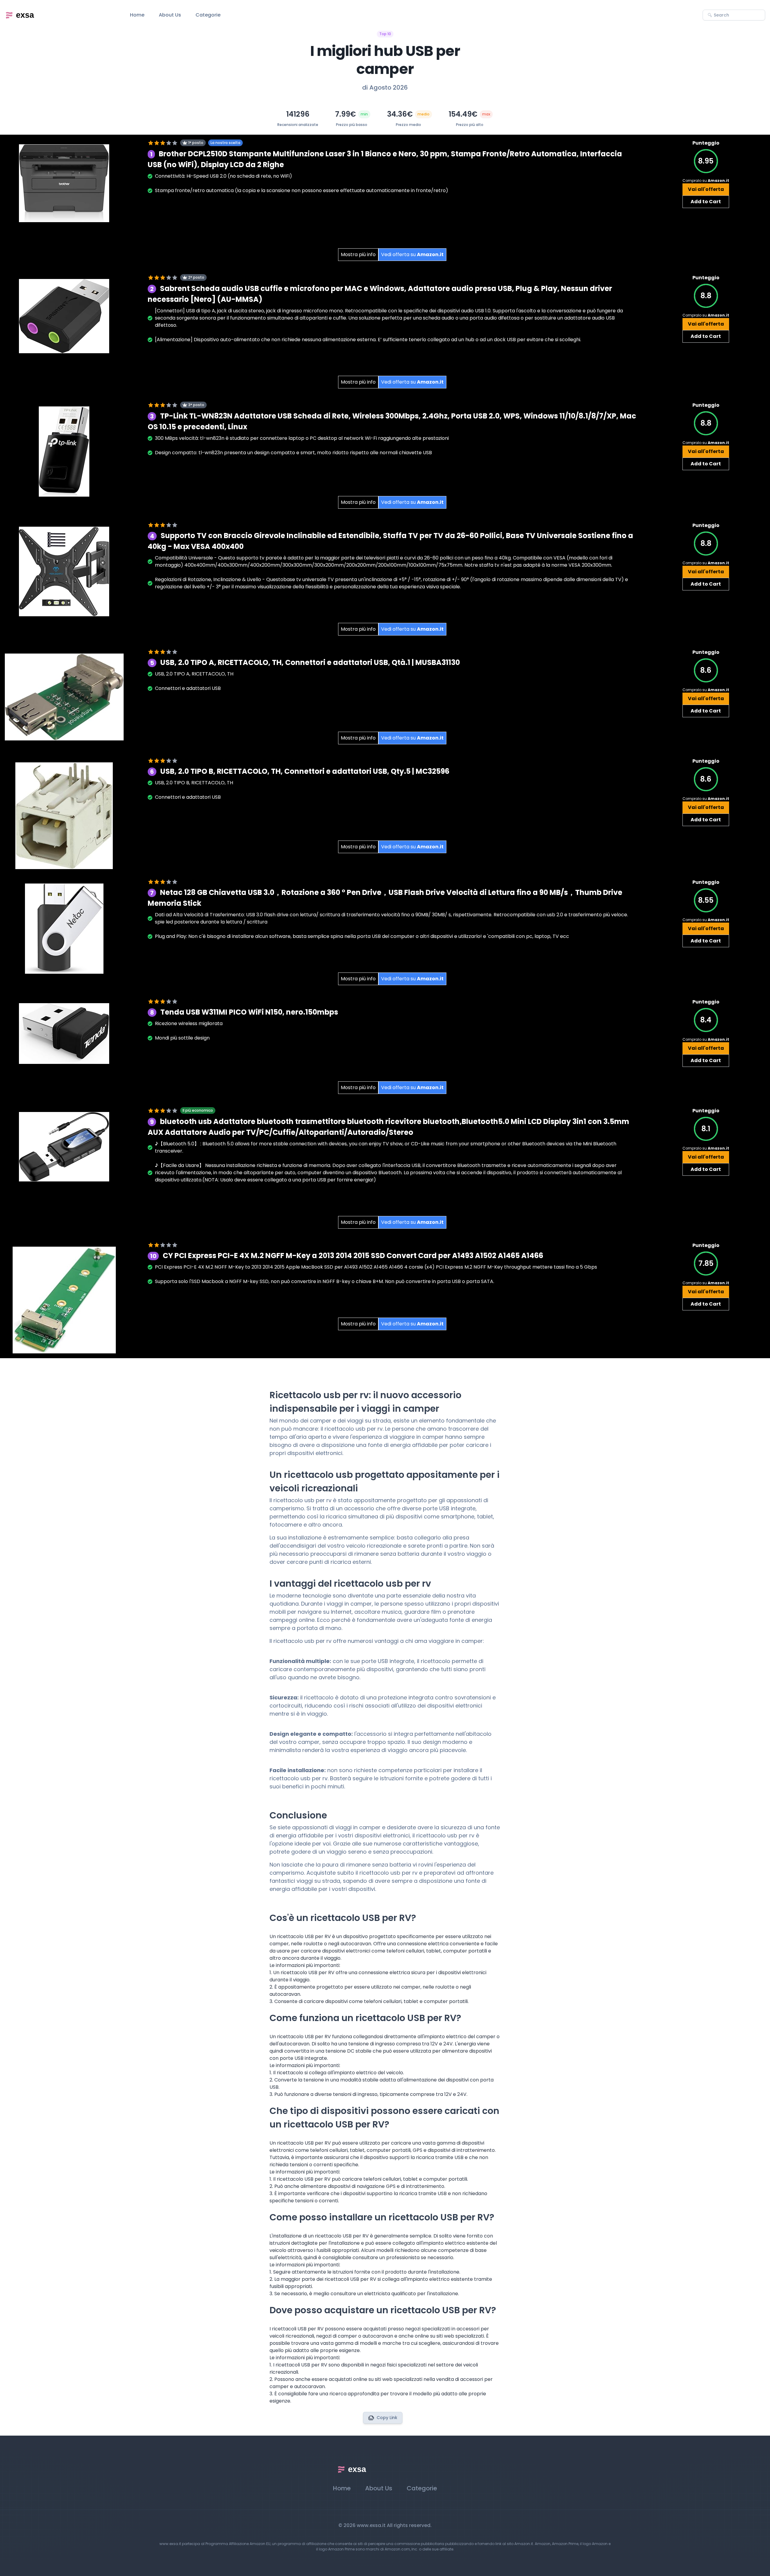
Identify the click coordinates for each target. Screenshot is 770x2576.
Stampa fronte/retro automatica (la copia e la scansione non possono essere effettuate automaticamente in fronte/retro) (302, 190)
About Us (170, 15)
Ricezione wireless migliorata (189, 1023)
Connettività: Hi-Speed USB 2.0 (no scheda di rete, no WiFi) (223, 176)
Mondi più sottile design (182, 1038)
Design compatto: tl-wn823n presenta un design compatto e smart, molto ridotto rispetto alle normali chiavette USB (293, 453)
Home (137, 15)
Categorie (208, 15)
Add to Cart (706, 202)
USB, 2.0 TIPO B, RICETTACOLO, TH (194, 783)
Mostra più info (358, 254)
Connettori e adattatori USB (188, 688)
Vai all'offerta (706, 189)
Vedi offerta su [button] (412, 254)
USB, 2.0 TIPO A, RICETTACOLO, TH (194, 674)
